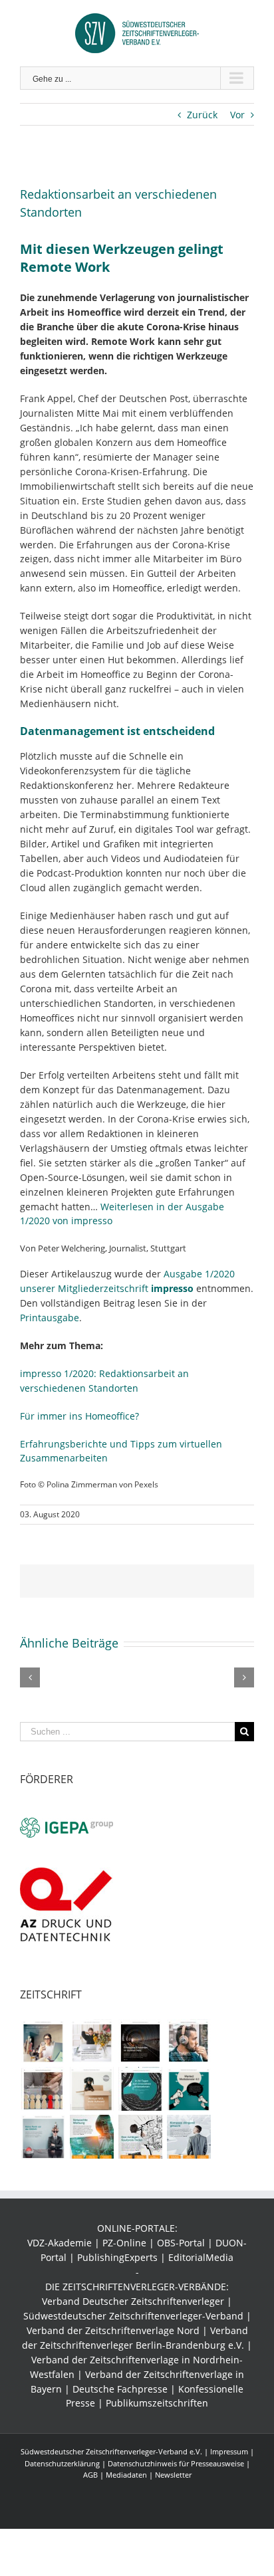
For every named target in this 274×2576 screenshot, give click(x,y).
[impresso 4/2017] (91, 2137)
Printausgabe (50, 1318)
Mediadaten (126, 2475)
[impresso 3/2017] (140, 2137)
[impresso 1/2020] (91, 2041)
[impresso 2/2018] (189, 2089)
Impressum (229, 2451)
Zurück (202, 115)
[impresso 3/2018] (140, 2089)
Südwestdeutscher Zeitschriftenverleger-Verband (133, 2316)
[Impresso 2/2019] (189, 2041)
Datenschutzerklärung (62, 2463)
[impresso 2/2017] (189, 2137)
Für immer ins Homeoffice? (79, 1416)
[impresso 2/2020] (43, 2041)
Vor (237, 115)
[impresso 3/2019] (140, 2041)
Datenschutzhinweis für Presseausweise (176, 2463)
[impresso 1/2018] (43, 2137)
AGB (90, 2475)
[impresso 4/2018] (91, 2089)
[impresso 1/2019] (43, 2089)
